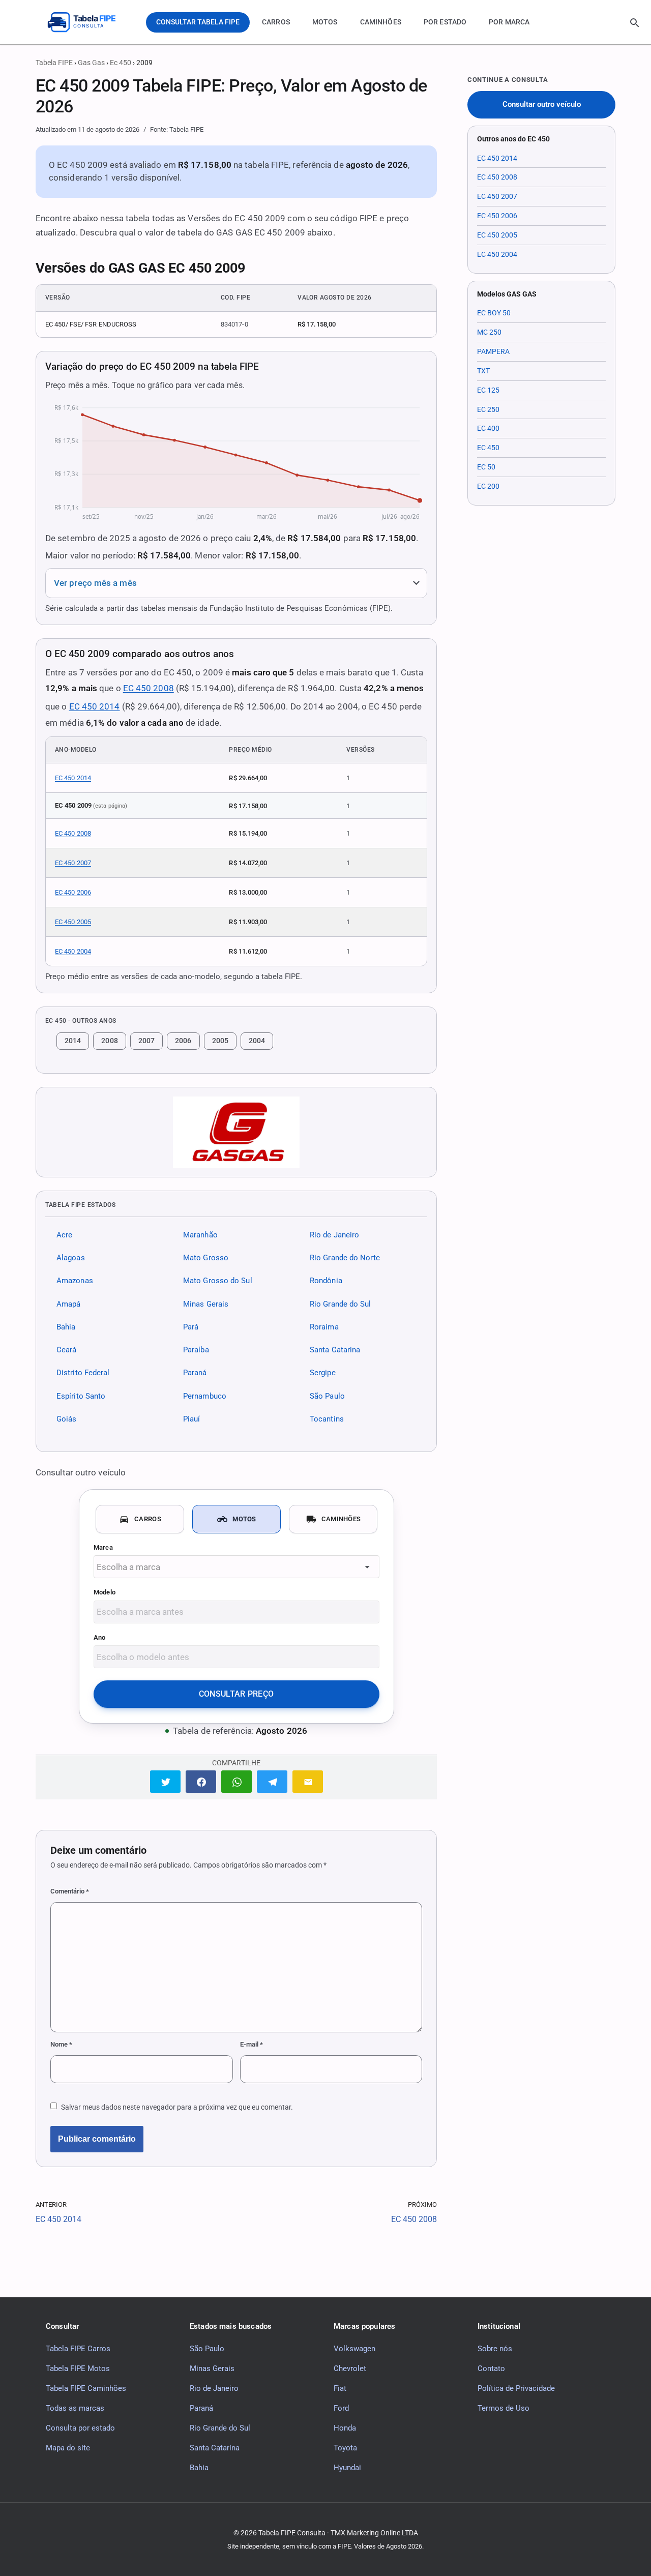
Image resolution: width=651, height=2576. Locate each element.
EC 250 (488, 409)
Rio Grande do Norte (345, 1258)
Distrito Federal (83, 1373)
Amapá (68, 1304)
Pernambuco (205, 1396)
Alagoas (71, 1258)
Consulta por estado (80, 2427)
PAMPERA (493, 351)
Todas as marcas (75, 2408)
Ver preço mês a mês (95, 583)
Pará (191, 1327)
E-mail (251, 2044)
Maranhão (200, 1235)
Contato (491, 2368)
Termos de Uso (504, 2408)
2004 (257, 1041)
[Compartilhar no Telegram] (272, 1781)
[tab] (140, 1519)
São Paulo (327, 1396)
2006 (183, 1041)
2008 (109, 1041)
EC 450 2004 (73, 951)
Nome (61, 2044)
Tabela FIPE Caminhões (86, 2388)
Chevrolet (350, 2368)
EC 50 (486, 467)
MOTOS (325, 22)
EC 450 (488, 448)
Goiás (66, 1419)
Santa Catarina (335, 1350)
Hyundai (347, 2467)
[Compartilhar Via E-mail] (308, 1781)
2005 (220, 1041)
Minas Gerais (206, 1304)
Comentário (70, 1891)
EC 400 (488, 428)
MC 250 (489, 332)
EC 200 (488, 486)
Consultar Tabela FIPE (198, 22)
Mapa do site (68, 2447)
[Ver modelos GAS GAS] (236, 1132)
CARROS (276, 22)
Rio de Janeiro (334, 1235)
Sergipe (323, 1373)
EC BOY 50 (494, 313)
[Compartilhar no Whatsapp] (236, 1781)
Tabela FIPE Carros (78, 2348)
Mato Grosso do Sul (218, 1281)
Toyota (345, 2447)
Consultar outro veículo (542, 105)
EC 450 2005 (73, 922)
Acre (64, 1235)
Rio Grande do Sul (341, 1304)
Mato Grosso (206, 1258)
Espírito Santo (81, 1396)
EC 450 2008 (149, 688)
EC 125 (488, 390)
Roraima (324, 1327)
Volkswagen (354, 2348)
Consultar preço (236, 1694)
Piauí (191, 1419)
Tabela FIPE (54, 63)
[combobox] (236, 1567)
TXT (483, 371)
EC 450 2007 (73, 863)
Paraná (195, 1373)
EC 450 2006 (73, 892)
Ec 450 (121, 63)
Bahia (66, 1327)
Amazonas (75, 1281)
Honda (345, 2427)
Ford (341, 2408)
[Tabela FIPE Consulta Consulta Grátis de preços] (89, 22)
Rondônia (326, 1281)
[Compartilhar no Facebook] (201, 1781)
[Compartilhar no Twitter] (165, 1781)
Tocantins (327, 1419)
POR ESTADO (445, 22)
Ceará (66, 1350)
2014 (73, 1041)
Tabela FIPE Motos (78, 2368)
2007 (146, 1041)
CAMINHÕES (381, 22)
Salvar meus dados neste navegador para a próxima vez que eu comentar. (177, 2107)
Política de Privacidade (516, 2388)
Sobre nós (495, 2348)
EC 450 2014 (95, 706)
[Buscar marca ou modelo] (635, 23)
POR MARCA (509, 22)
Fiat (340, 2388)
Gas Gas (91, 63)
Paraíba (196, 1350)
